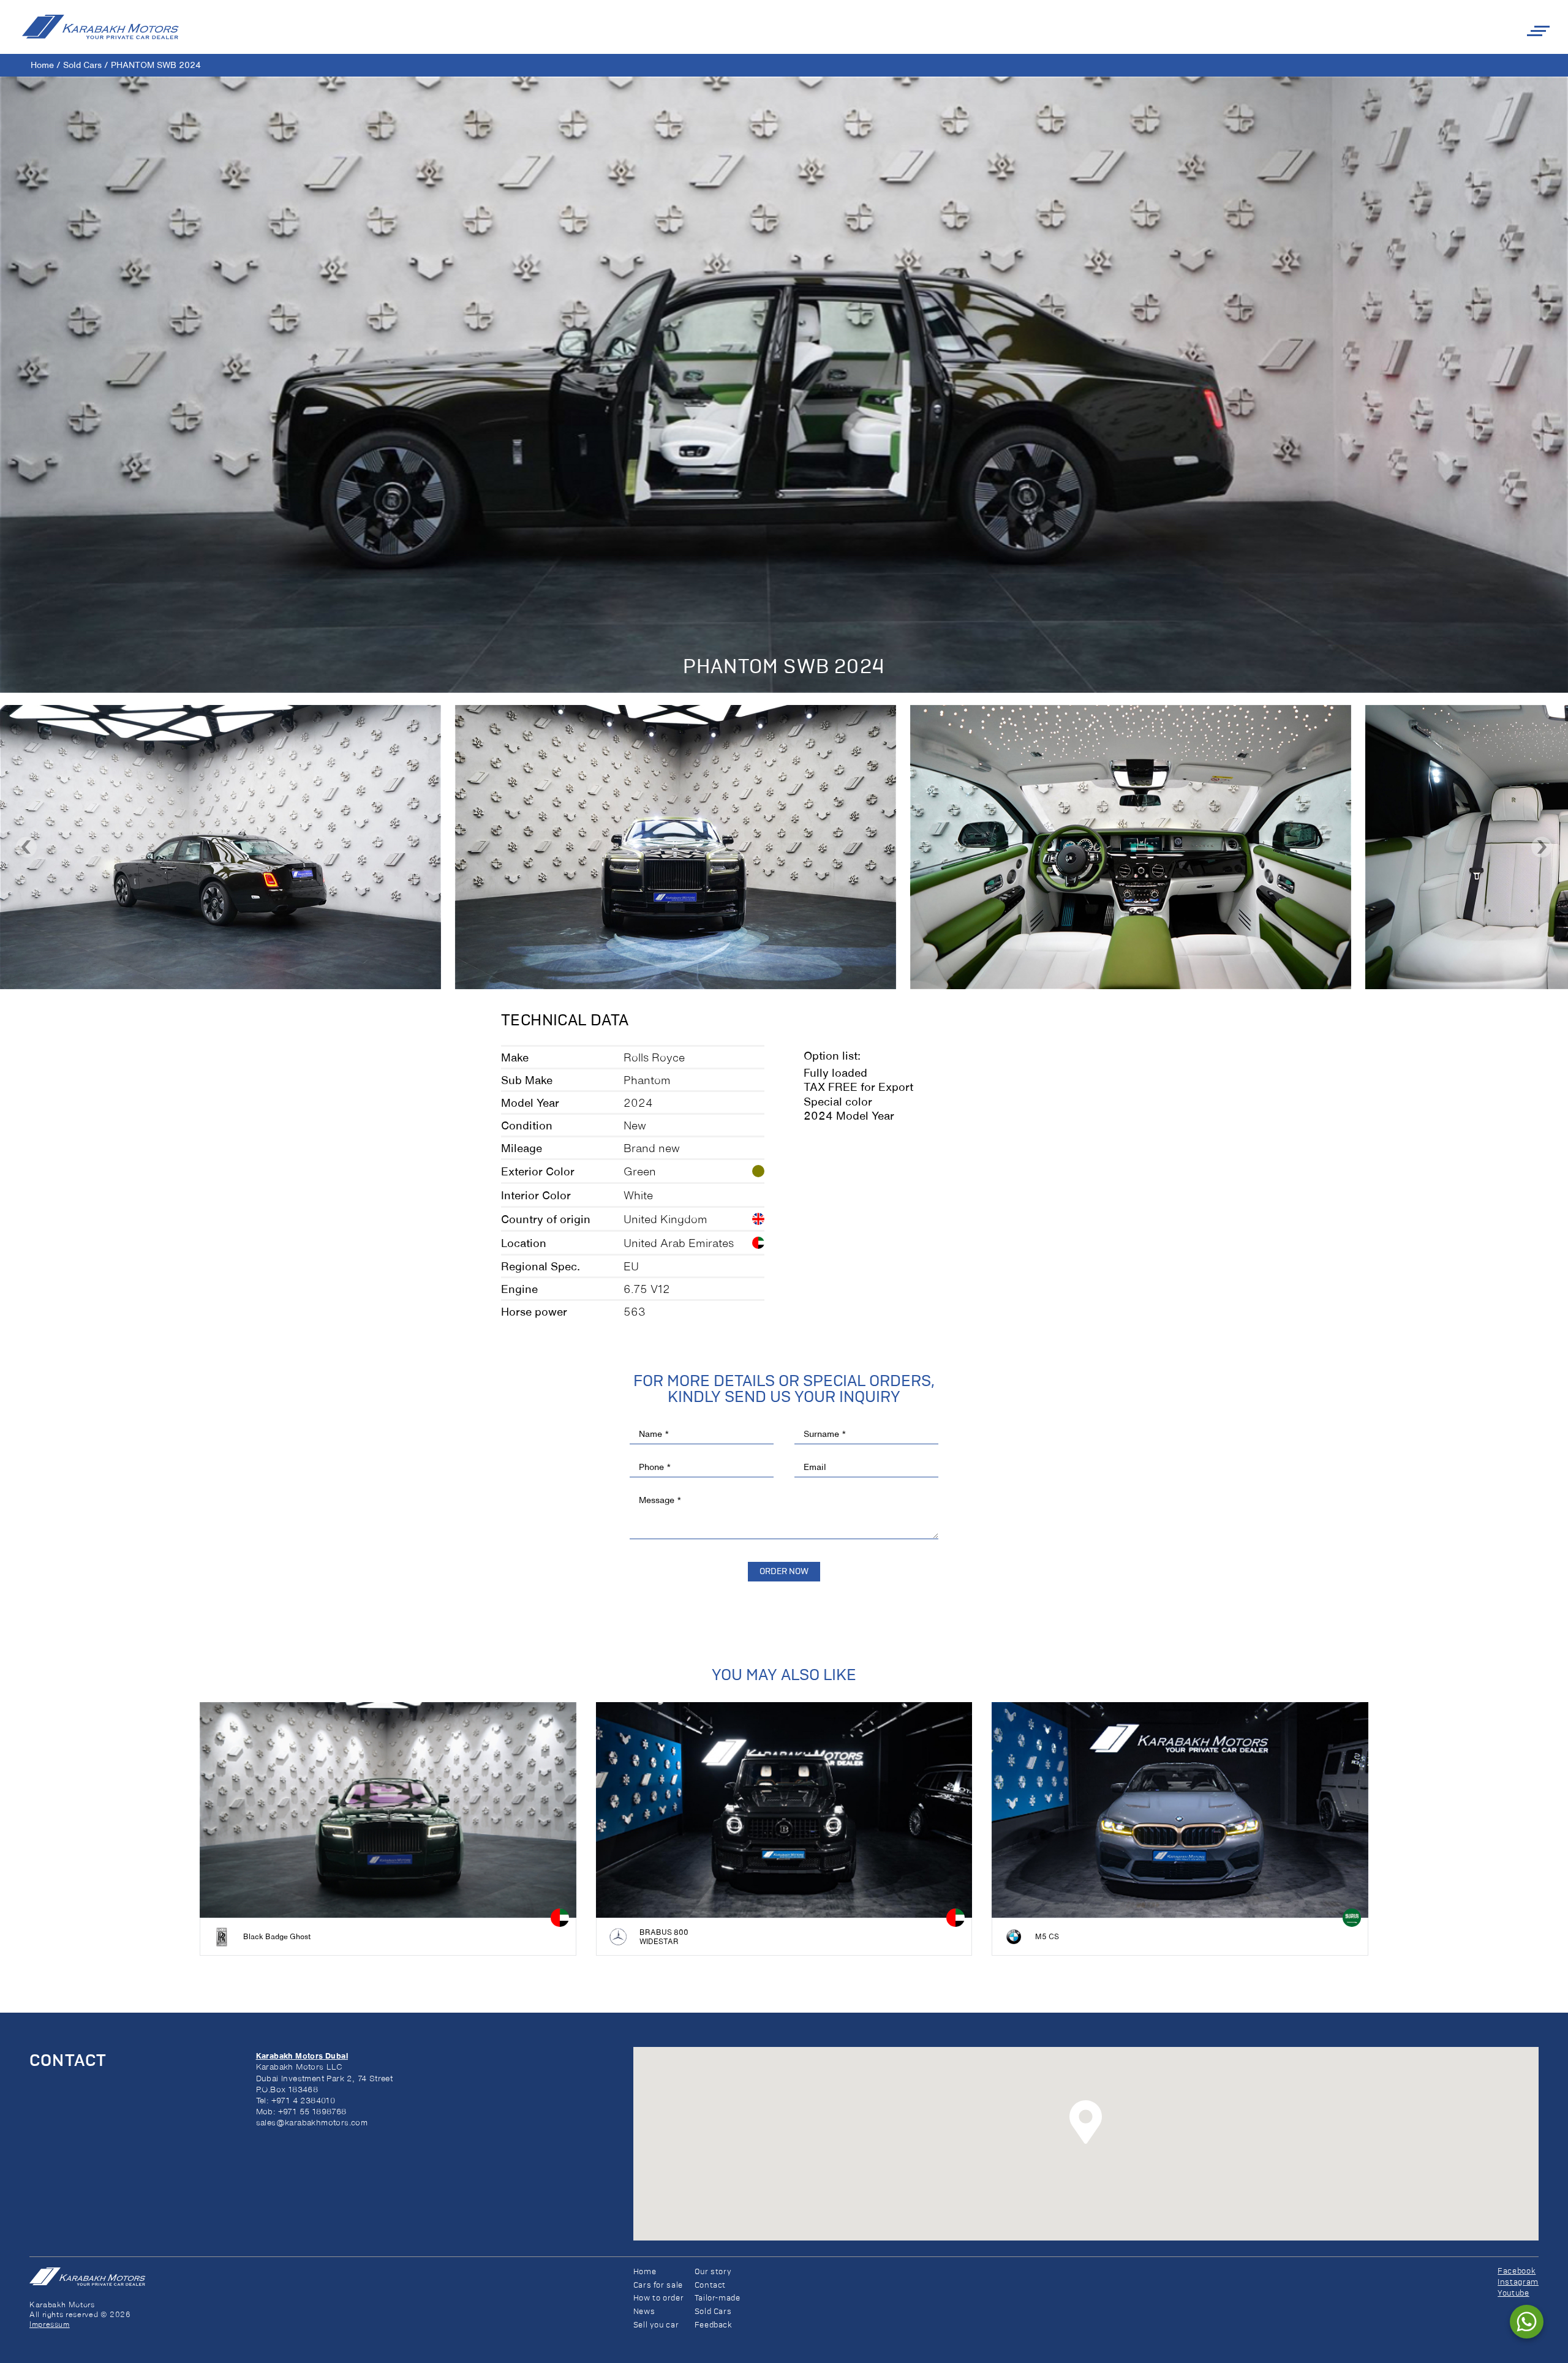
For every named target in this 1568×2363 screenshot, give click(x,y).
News (644, 2312)
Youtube (1513, 2293)
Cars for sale (658, 2286)
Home (42, 65)
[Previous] (26, 847)
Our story (713, 2272)
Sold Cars (82, 65)
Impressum (50, 2324)
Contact (710, 2286)
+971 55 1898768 (312, 2112)
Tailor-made (718, 2298)
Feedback (714, 2325)
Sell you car (656, 2325)
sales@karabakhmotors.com (312, 2123)
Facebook (1517, 2271)
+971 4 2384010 (303, 2101)
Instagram (1518, 2282)
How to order (659, 2298)
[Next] (1542, 847)
